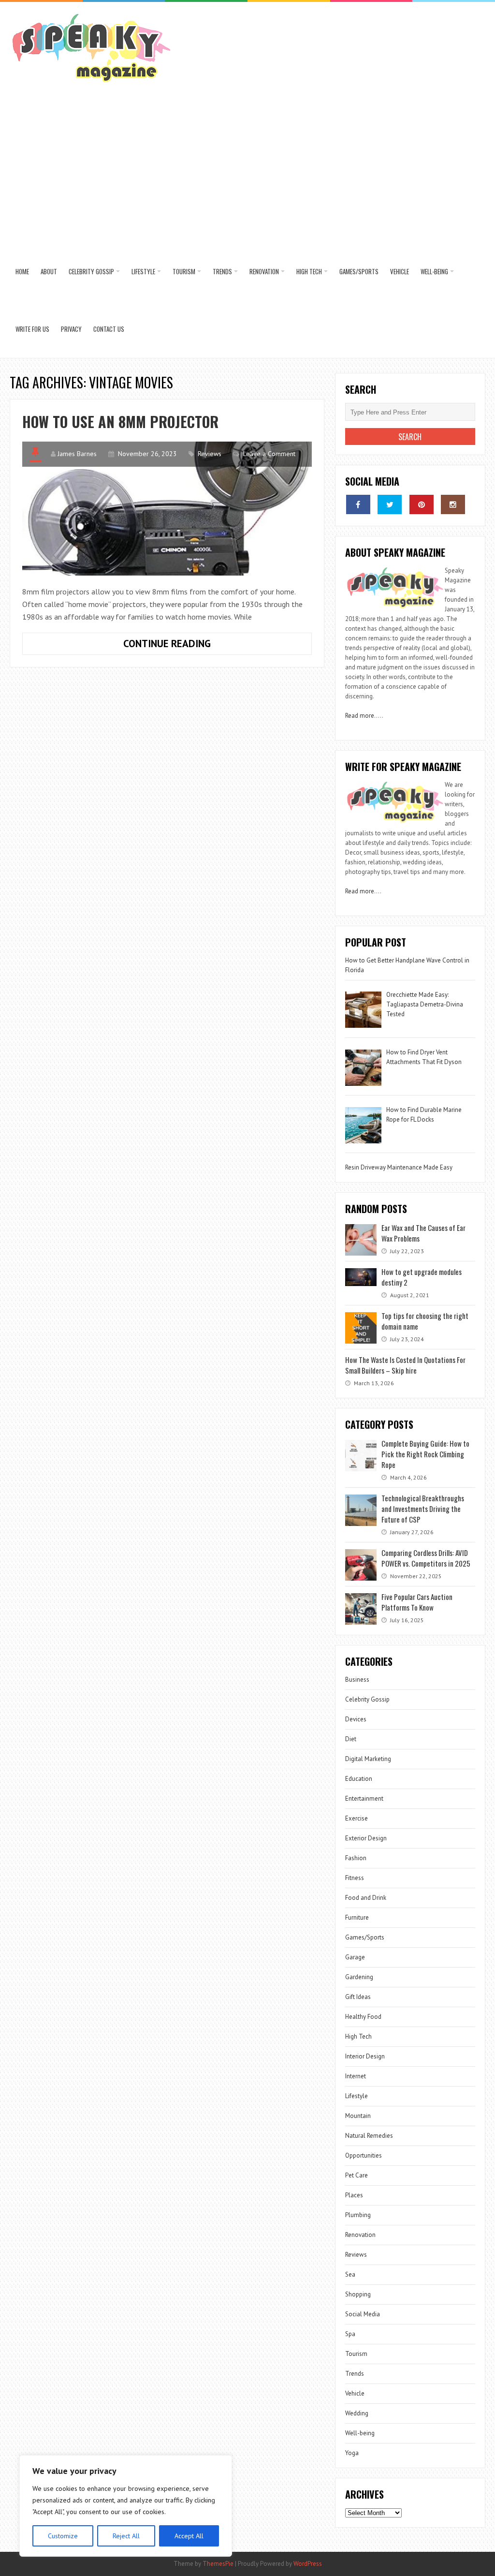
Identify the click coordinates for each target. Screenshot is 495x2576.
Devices (356, 1719)
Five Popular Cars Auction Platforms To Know (417, 1602)
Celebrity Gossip (91, 271)
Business (357, 1680)
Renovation (264, 271)
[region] (126, 2506)
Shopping (358, 2294)
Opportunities (364, 2155)
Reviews (210, 454)
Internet (356, 2076)
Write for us (32, 329)
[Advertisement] (248, 170)
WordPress (308, 2564)
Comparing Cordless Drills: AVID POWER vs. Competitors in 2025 (426, 1558)
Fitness (355, 1878)
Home (22, 271)
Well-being (434, 271)
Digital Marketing (369, 1759)
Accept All (189, 2536)
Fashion (356, 1858)
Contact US (109, 329)
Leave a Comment (269, 454)
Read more (360, 716)
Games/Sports (359, 271)
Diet (351, 1739)
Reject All (126, 2536)
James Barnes (77, 454)
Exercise (357, 1818)
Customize (63, 2536)
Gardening (359, 1977)
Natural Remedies (369, 2136)
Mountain (358, 2116)
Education (359, 1779)
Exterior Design (366, 1838)
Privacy (71, 329)
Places (354, 2195)
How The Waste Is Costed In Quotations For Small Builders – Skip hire (405, 1365)
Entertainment (364, 1799)
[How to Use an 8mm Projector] (167, 509)
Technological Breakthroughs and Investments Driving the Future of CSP (423, 1509)
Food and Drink (366, 1898)
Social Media (363, 2314)
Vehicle (400, 271)
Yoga (352, 2453)
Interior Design (365, 2056)
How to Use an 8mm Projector (120, 422)
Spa (350, 2334)
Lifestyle (143, 271)
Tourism (184, 271)
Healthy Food (363, 2017)
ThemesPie (218, 2564)
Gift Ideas (358, 1997)
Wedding (357, 2413)
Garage (355, 1957)
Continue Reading (192, 646)
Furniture (357, 1917)
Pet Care (357, 2175)
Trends (222, 271)
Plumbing (358, 2215)
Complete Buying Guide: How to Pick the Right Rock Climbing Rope (425, 1454)
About (49, 271)
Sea (350, 2274)
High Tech (309, 271)
